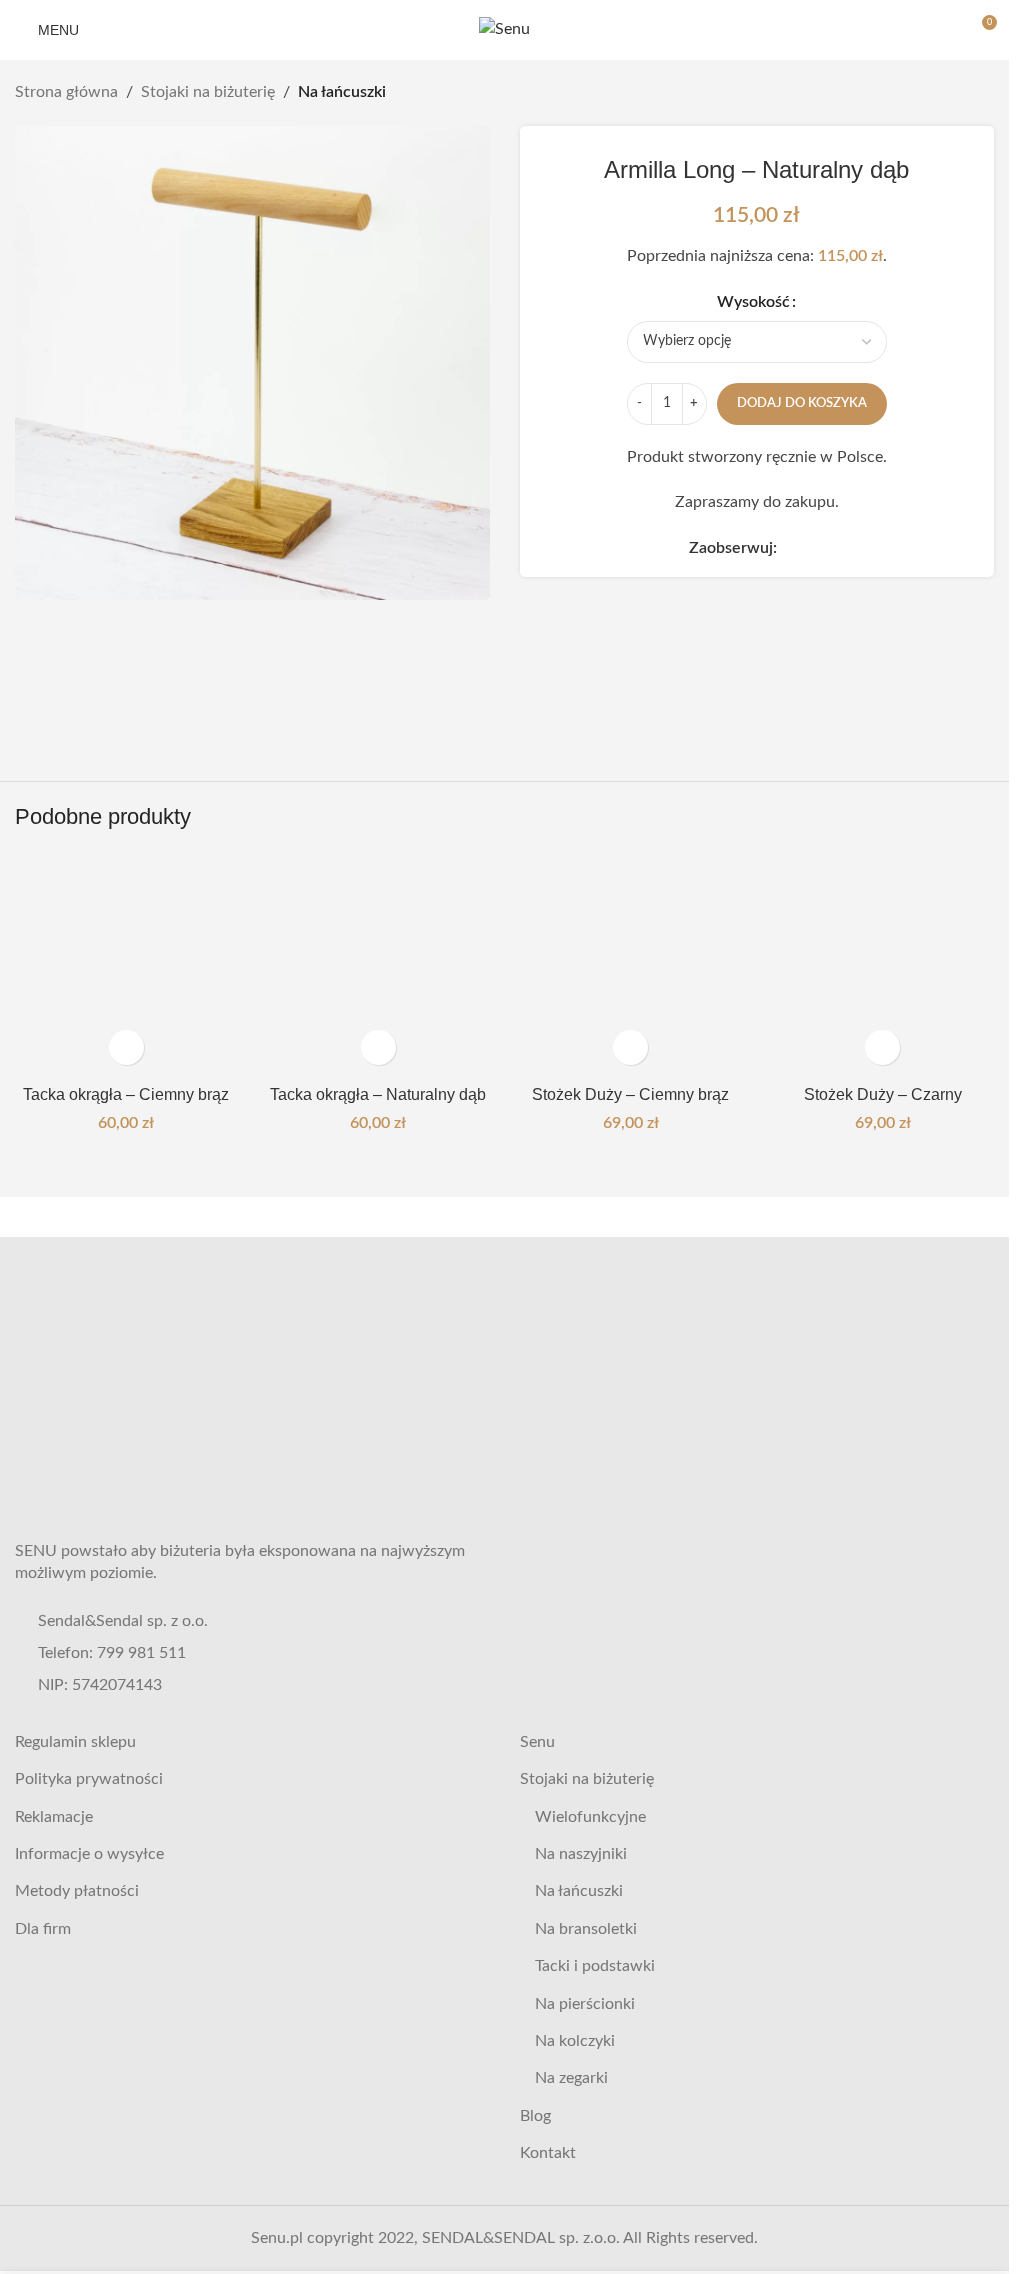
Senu (537, 1742)
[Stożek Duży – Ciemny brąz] (631, 964)
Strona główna (66, 92)
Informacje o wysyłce (89, 1854)
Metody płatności (77, 1891)
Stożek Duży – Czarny (883, 1094)
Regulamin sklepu (75, 1742)
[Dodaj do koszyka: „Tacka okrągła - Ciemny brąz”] (126, 1047)
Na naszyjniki (581, 1854)
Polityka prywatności (89, 1779)
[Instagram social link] (813, 549)
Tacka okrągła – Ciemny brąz (126, 1094)
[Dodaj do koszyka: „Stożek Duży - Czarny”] (882, 1047)
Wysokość (753, 302)
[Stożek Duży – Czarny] (883, 964)
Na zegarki (571, 2078)
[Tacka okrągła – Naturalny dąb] (378, 964)
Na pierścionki (585, 2004)
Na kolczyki (575, 2041)
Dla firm (43, 1929)
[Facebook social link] (789, 549)
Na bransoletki (586, 1929)
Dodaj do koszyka (802, 403)
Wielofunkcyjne (590, 1817)
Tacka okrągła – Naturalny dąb (378, 1094)
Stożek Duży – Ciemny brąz (630, 1094)
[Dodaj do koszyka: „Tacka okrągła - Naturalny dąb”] (378, 1047)
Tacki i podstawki (595, 1966)
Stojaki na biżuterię (208, 92)
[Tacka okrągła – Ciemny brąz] (126, 964)
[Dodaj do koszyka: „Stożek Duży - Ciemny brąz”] (630, 1047)
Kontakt (548, 2153)
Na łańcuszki (342, 92)
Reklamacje (54, 1817)
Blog (535, 2116)
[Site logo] (504, 29)
